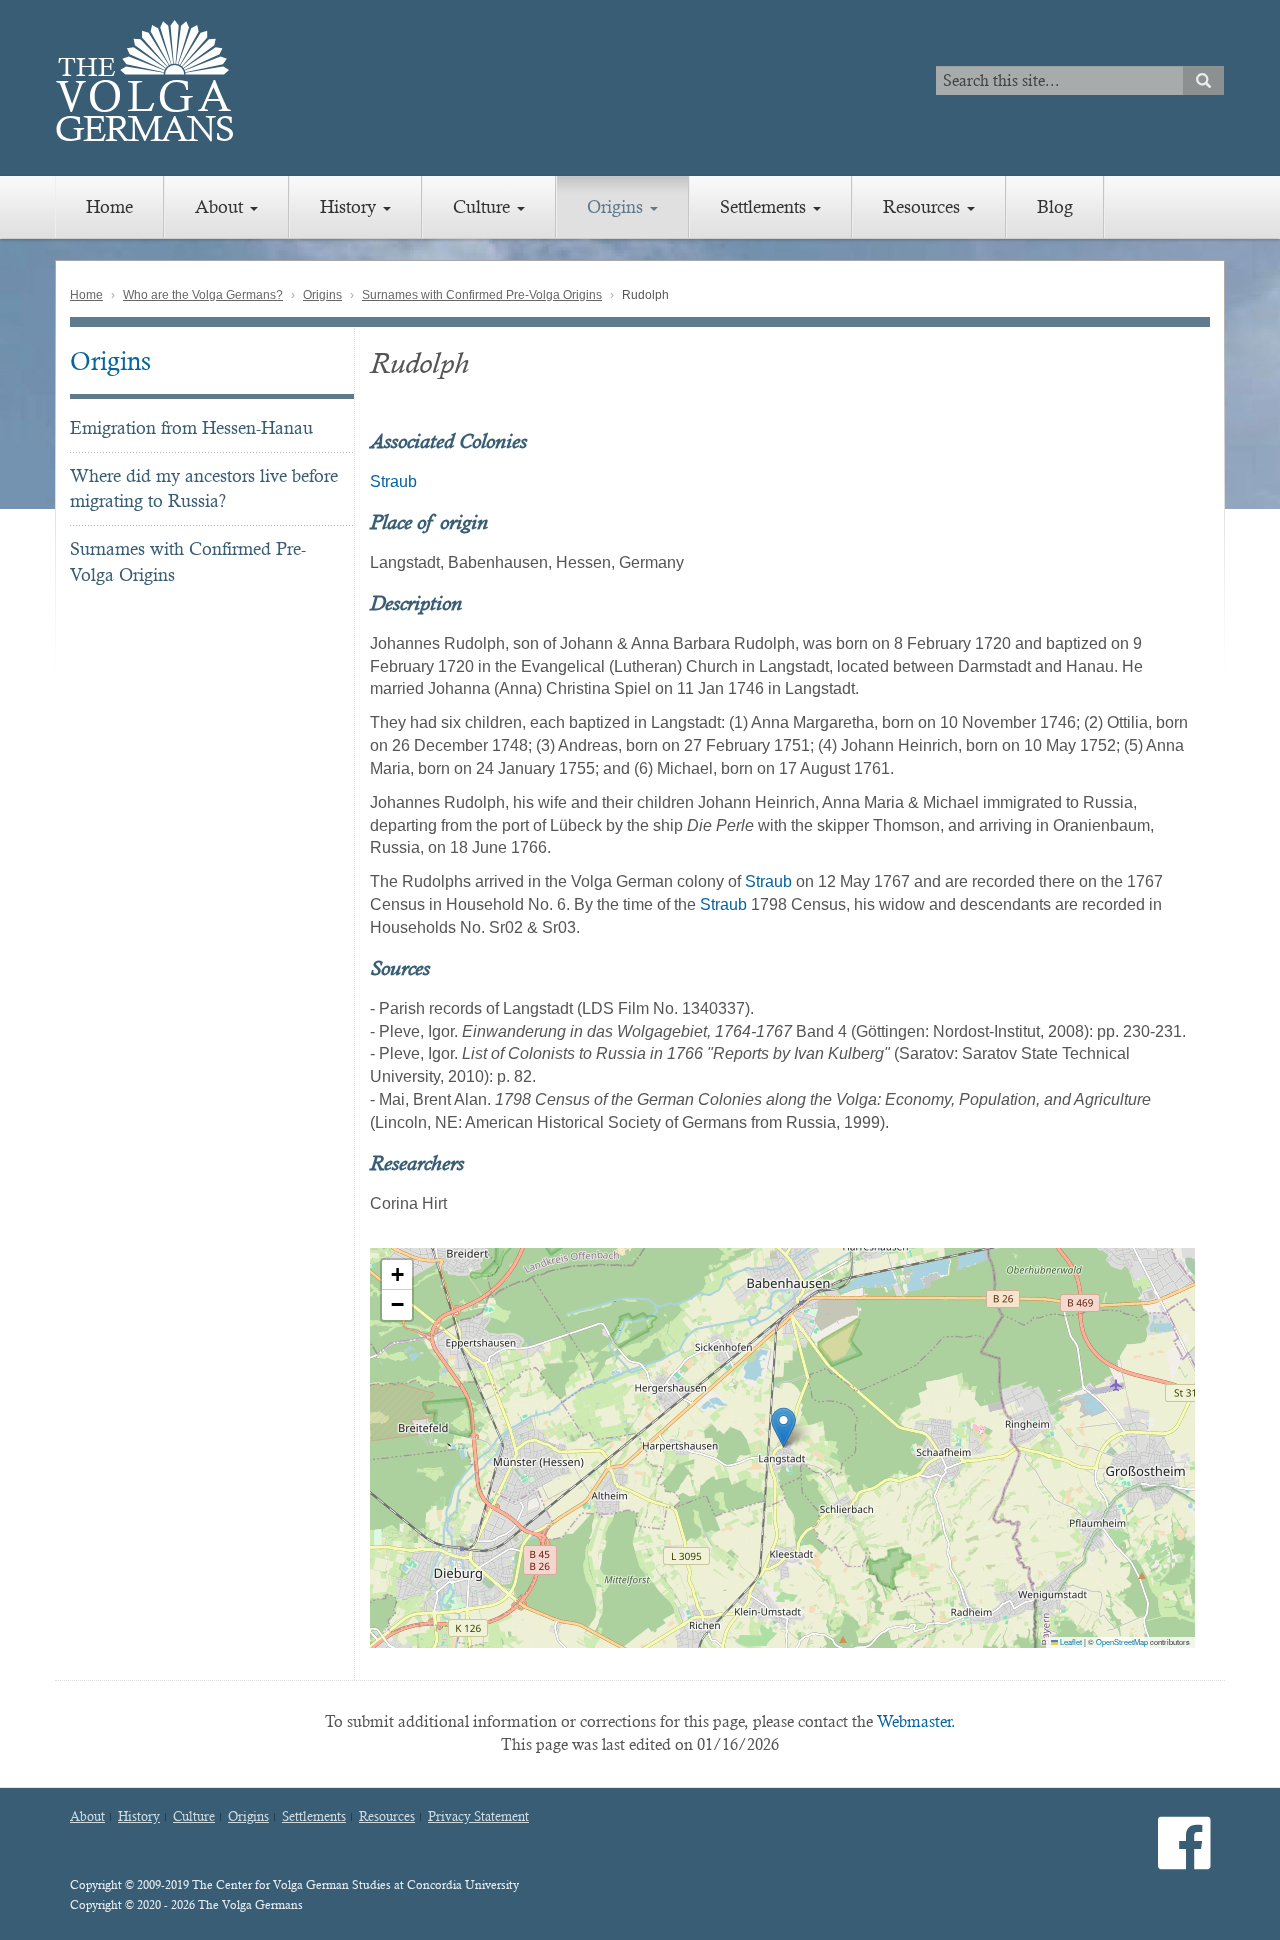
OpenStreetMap (1122, 1641)
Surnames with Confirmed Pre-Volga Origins (482, 295)
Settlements (765, 206)
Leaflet (1070, 1641)
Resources (924, 206)
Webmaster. (916, 1721)
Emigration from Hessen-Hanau (191, 427)
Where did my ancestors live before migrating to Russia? (204, 488)
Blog (1055, 206)
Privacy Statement (478, 1817)
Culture (484, 206)
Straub (393, 481)
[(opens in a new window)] (1184, 1859)
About (221, 206)
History (350, 206)
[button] (783, 1427)
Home (109, 206)
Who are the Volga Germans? (203, 295)
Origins (617, 206)
